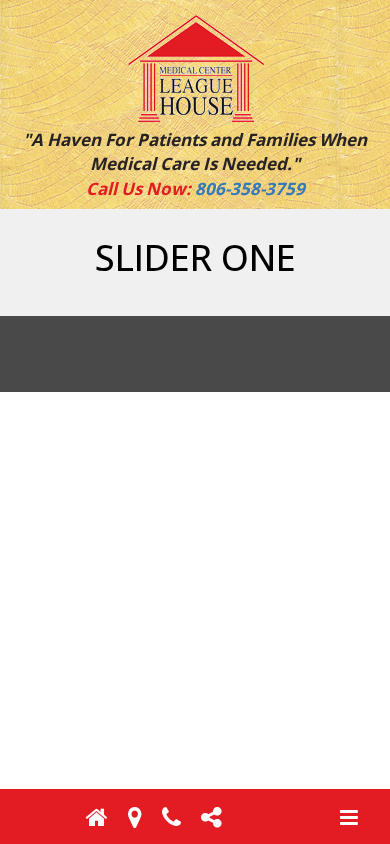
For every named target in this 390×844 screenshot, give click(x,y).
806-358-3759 (250, 188)
